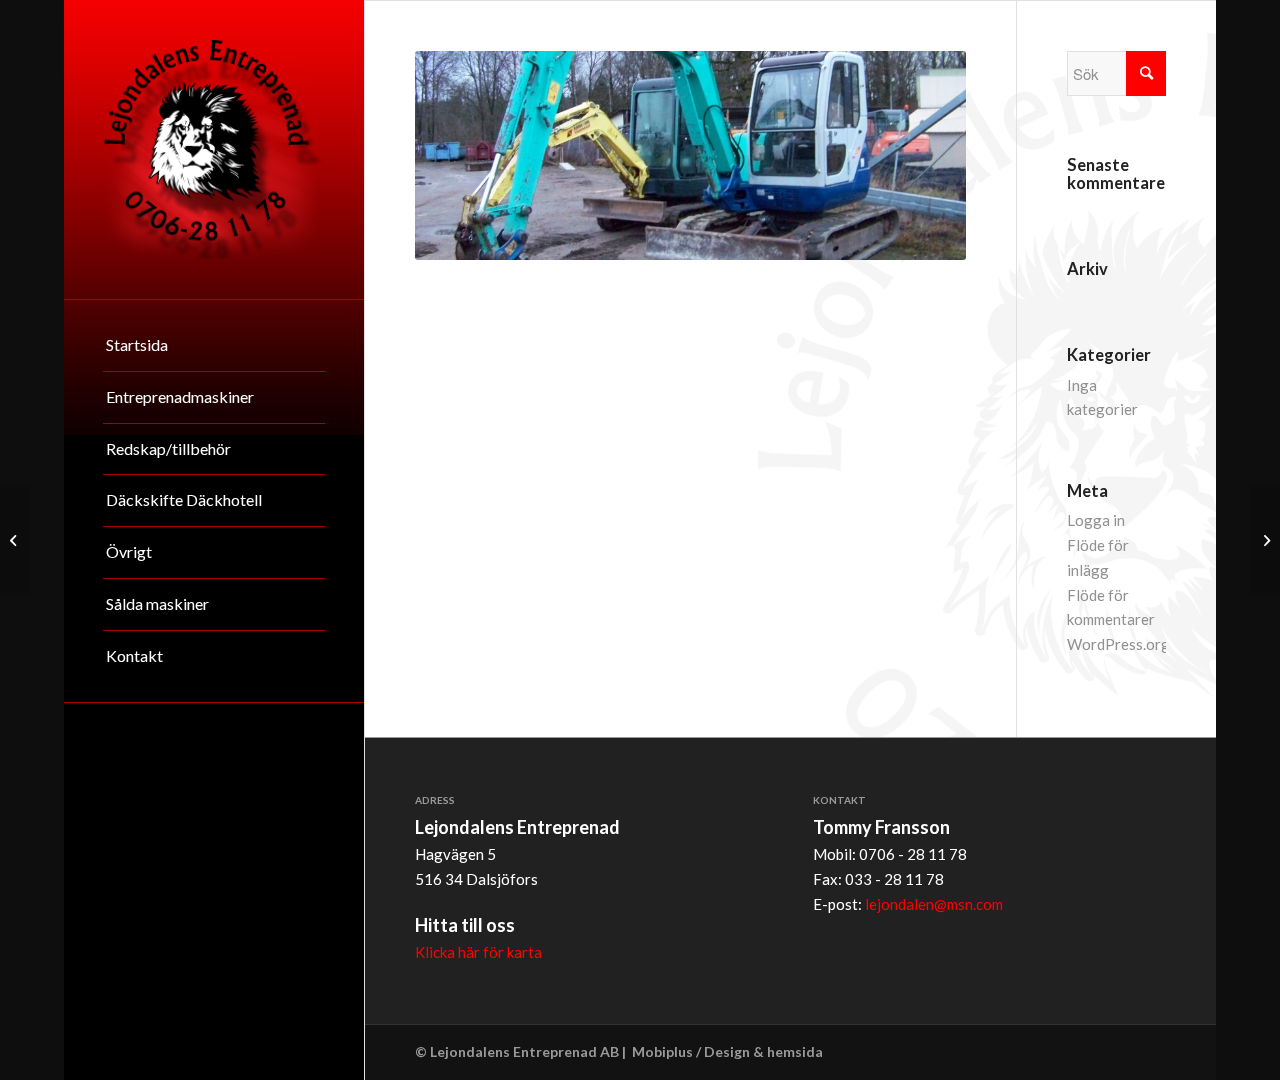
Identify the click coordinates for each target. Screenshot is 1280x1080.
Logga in (1096, 520)
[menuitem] (214, 346)
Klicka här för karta (478, 952)
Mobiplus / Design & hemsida (727, 1051)
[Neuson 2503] (1264, 540)
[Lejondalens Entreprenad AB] (214, 149)
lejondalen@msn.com (934, 904)
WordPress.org (1118, 644)
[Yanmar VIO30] (15, 540)
